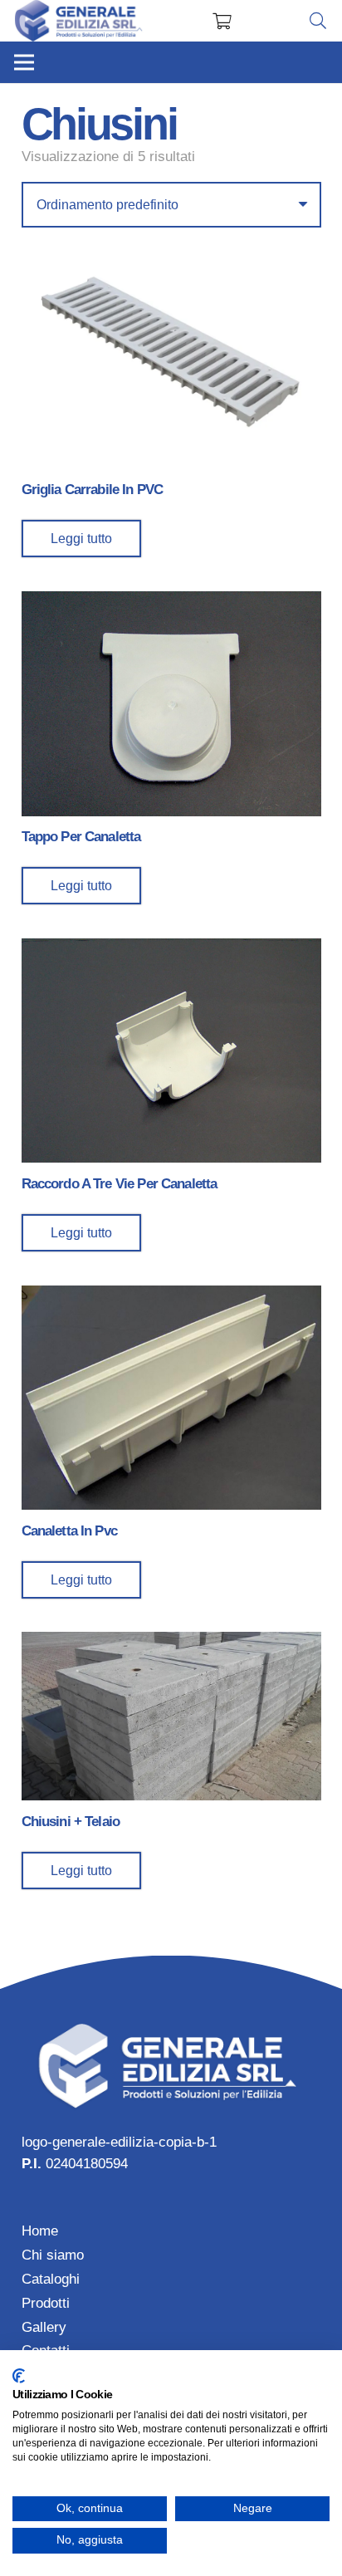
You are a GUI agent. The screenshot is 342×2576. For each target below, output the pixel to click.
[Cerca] (318, 21)
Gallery (44, 2327)
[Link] (79, 21)
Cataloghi (51, 2279)
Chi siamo (53, 2255)
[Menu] (24, 62)
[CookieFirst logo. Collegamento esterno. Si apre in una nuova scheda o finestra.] (19, 2376)
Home (40, 2231)
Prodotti (46, 2303)
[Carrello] (222, 21)
